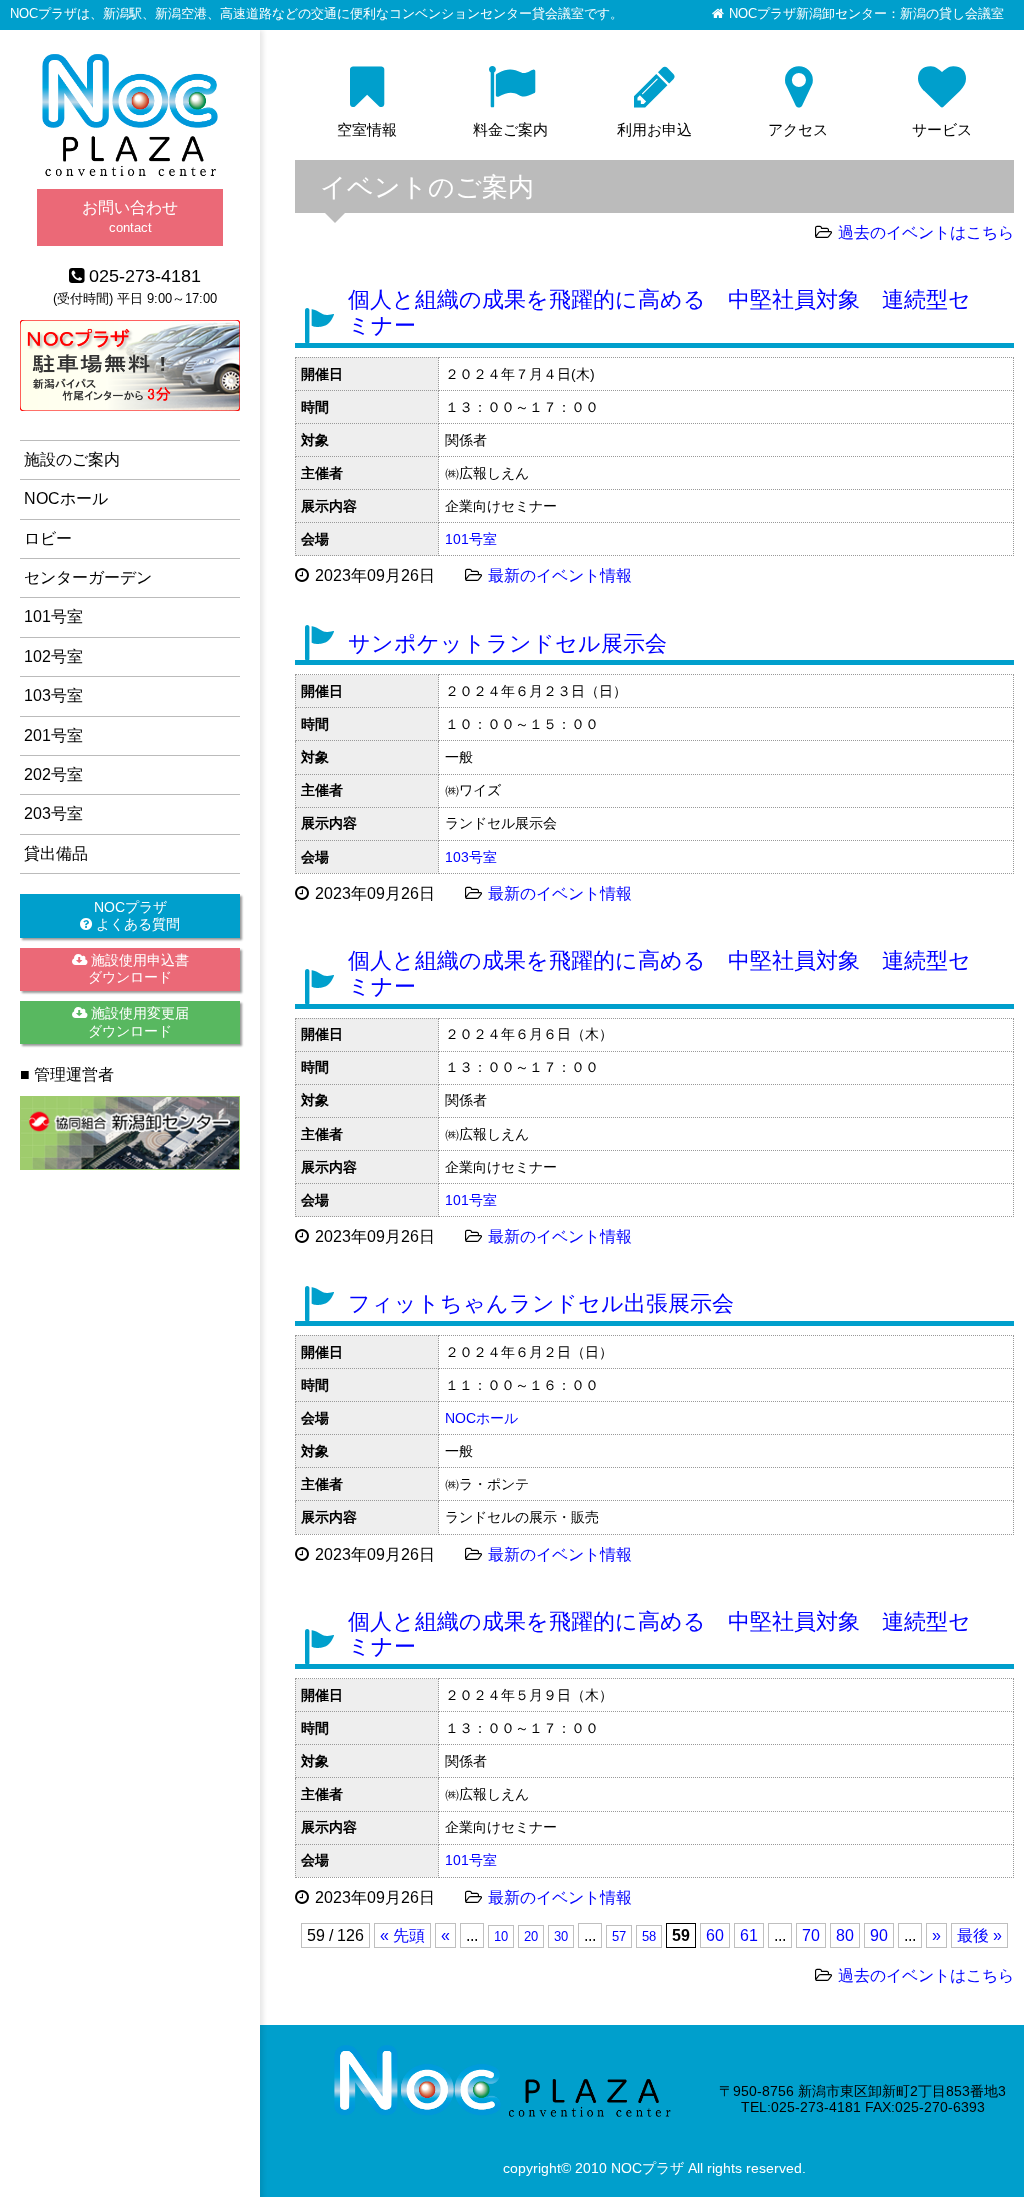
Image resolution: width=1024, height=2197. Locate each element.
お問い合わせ (130, 216)
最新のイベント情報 (560, 575)
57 (619, 1936)
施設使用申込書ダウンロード (138, 968)
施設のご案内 (72, 459)
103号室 (471, 857)
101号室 (471, 539)
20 (531, 1936)
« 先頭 (402, 1935)
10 (501, 1936)
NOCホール (481, 1418)
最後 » (979, 1935)
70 (811, 1935)
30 (561, 1936)
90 (879, 1935)
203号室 (53, 813)
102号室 (53, 656)
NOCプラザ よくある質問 (136, 915)
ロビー (48, 538)
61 (749, 1935)
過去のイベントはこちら (926, 232)
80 (845, 1935)
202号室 (53, 774)
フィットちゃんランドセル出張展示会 (541, 1303)
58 (649, 1936)
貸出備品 (56, 853)
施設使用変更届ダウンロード (138, 1021)
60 (715, 1935)
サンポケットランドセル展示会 (507, 643)
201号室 (53, 735)
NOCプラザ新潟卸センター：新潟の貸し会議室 (866, 14)
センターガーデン (88, 577)
